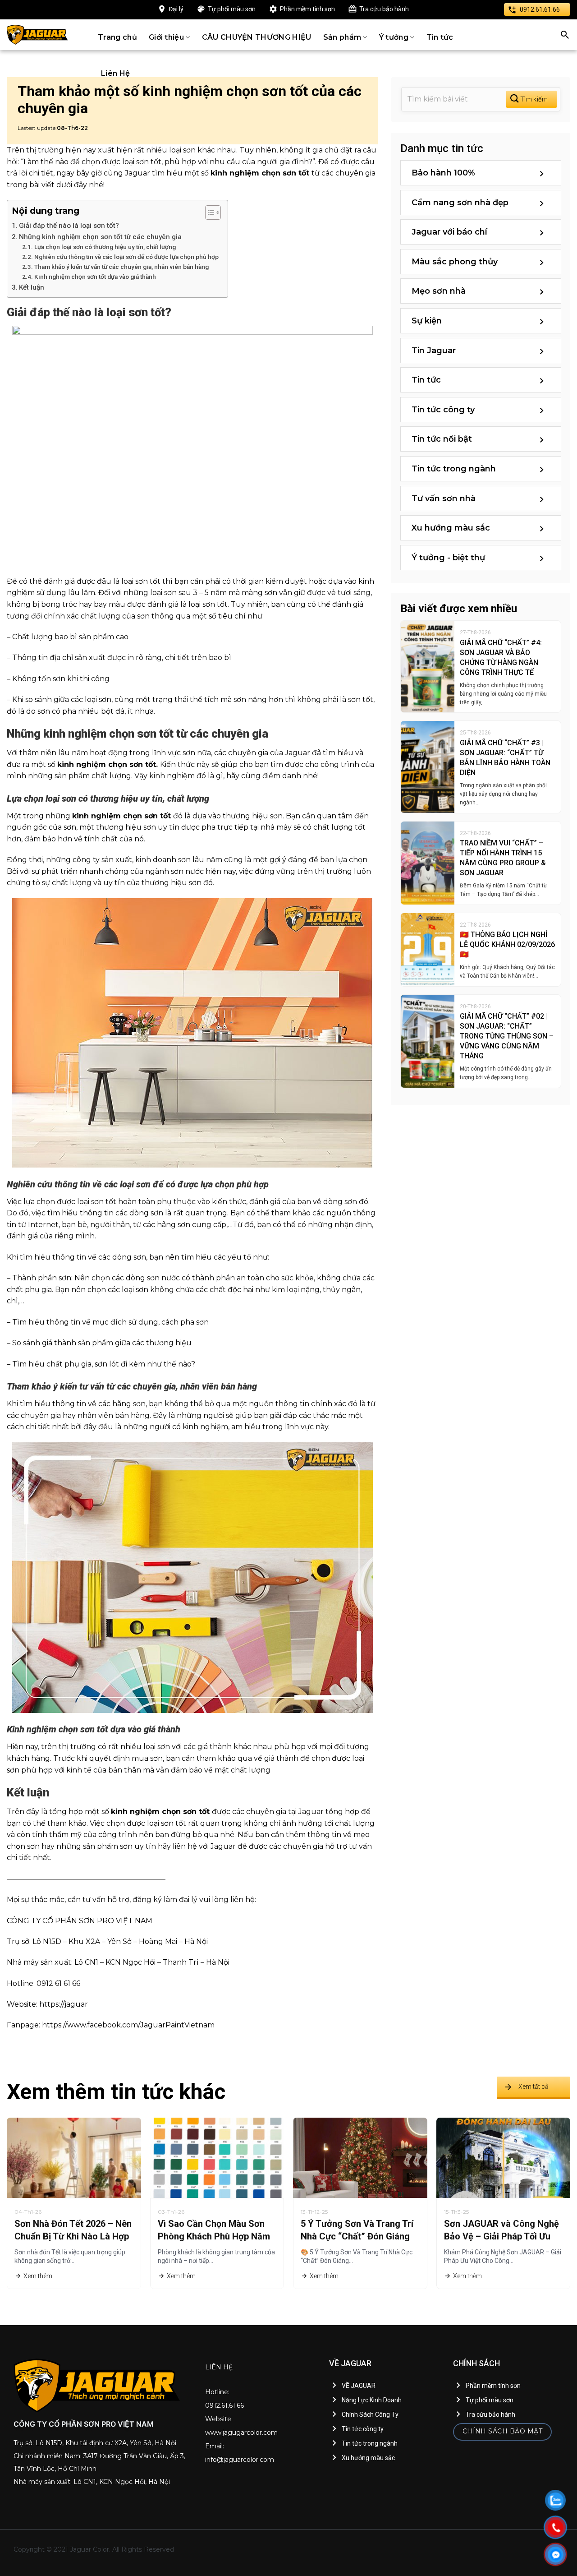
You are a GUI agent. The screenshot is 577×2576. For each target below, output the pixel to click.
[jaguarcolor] (37, 35)
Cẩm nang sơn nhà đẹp (460, 203)
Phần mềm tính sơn (307, 9)
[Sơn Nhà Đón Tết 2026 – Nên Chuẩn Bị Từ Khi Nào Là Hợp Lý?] (74, 2157)
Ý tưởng (394, 37)
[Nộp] (531, 99)
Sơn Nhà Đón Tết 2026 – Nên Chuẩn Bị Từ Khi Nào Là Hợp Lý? (73, 2236)
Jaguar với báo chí (449, 232)
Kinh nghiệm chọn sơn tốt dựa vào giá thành (95, 277)
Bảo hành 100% (443, 173)
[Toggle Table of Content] (208, 212)
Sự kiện (427, 321)
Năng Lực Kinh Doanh (372, 2400)
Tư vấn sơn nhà (444, 499)
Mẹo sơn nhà (439, 291)
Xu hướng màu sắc (451, 528)
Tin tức (440, 37)
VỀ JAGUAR (359, 2386)
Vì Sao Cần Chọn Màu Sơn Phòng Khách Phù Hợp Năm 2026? (214, 2236)
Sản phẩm (342, 37)
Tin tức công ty (443, 410)
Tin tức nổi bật (442, 439)
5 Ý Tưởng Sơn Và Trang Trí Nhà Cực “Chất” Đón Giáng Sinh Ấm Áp (357, 2236)
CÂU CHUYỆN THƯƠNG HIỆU (257, 37)
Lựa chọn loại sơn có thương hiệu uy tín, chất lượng (105, 247)
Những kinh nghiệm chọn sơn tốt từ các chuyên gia (100, 237)
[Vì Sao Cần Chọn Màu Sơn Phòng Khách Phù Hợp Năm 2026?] (217, 2157)
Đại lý (176, 9)
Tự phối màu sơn (232, 9)
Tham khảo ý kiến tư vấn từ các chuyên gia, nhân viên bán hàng (121, 267)
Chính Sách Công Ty (370, 2414)
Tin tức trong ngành (454, 469)
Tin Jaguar (434, 351)
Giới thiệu (166, 37)
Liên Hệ (115, 73)
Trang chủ (117, 37)
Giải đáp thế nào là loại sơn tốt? (69, 226)
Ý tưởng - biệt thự (448, 558)
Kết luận (32, 287)
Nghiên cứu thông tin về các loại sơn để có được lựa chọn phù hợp (126, 257)
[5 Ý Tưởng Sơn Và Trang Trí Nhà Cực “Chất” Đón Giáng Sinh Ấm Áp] (360, 2157)
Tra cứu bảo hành (384, 9)
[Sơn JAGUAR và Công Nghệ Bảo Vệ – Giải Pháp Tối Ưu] (504, 2157)
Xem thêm (38, 2276)
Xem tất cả (533, 2087)
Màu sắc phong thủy (455, 262)
